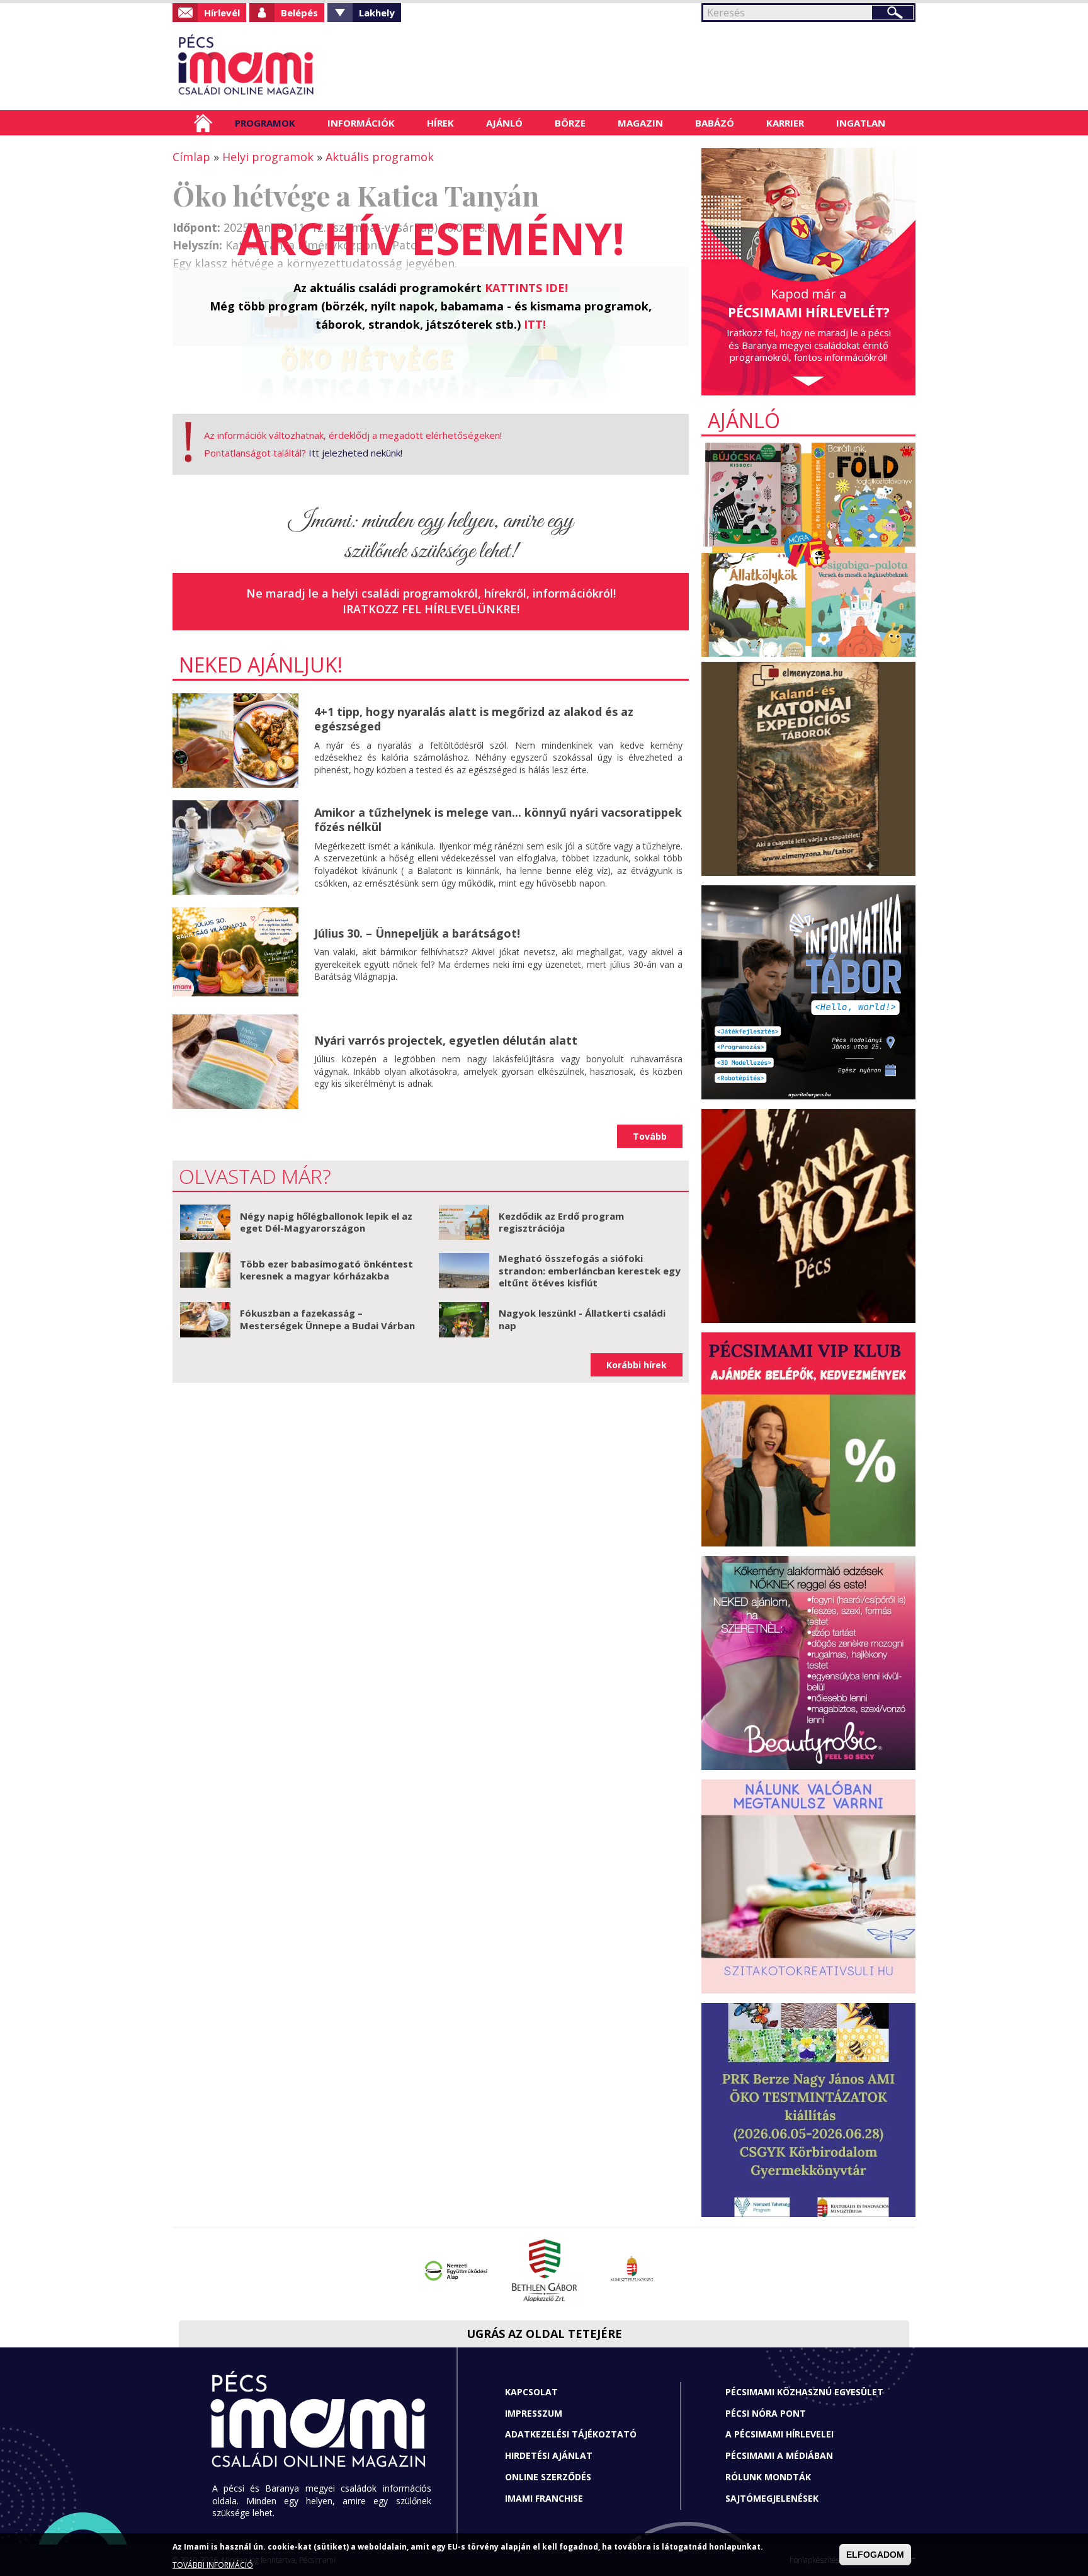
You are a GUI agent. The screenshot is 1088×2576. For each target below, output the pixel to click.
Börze (570, 123)
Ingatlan (861, 123)
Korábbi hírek (637, 1365)
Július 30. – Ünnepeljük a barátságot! (417, 933)
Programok (265, 123)
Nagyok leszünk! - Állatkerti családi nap (582, 1319)
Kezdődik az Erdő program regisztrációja (561, 1222)
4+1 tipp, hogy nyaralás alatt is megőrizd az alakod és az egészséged (474, 719)
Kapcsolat (531, 2392)
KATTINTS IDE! (526, 288)
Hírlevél (222, 13)
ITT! (535, 324)
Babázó (715, 123)
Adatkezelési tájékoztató (571, 2434)
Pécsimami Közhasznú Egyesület (804, 2392)
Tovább (650, 1136)
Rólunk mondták (768, 2477)
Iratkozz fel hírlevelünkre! (431, 609)
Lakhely (377, 13)
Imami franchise (544, 2498)
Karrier (785, 123)
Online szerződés (548, 2477)
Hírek (440, 123)
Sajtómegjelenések (772, 2498)
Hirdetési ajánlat (549, 2455)
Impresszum (534, 2413)
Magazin (640, 123)
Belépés (299, 13)
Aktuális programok (380, 157)
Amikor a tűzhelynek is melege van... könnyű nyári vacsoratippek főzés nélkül (498, 820)
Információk (361, 123)
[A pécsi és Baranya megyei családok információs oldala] (287, 66)
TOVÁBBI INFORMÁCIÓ (213, 2565)
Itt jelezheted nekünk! (355, 453)
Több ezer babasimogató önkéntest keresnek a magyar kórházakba (326, 1270)
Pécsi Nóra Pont (766, 2413)
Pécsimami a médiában (779, 2455)
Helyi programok (268, 157)
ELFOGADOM (875, 2555)
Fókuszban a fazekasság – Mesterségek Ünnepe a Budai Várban (327, 1319)
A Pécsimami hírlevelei (779, 2434)
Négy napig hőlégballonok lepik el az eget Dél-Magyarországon (326, 1222)
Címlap (203, 123)
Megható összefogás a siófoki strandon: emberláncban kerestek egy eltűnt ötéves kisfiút (590, 1270)
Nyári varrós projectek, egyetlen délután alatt (446, 1040)
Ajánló (504, 123)
